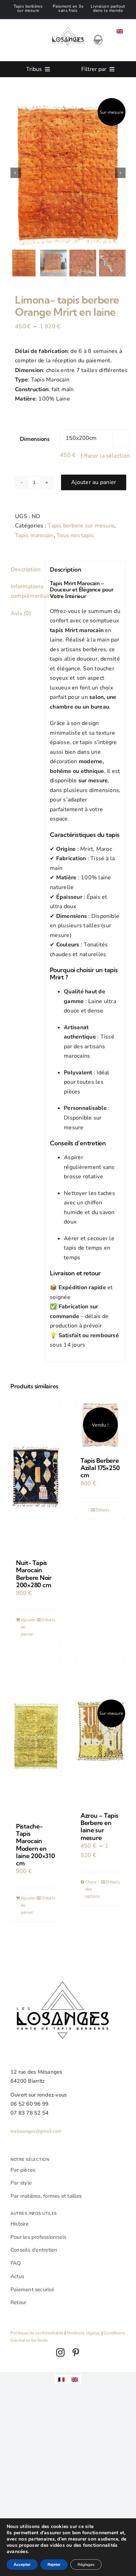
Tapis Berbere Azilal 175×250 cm (100, 1468)
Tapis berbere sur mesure (81, 526)
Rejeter (54, 2565)
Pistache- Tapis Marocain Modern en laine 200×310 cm (36, 1845)
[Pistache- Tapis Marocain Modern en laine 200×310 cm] (36, 1737)
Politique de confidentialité (37, 2333)
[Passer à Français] (61, 2379)
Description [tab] (26, 570)
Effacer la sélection (105, 456)
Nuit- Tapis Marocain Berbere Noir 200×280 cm (34, 1574)
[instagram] (60, 2352)
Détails (48, 1620)
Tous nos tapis (75, 535)
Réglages (86, 2565)
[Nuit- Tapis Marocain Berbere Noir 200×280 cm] (36, 1476)
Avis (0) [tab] (21, 613)
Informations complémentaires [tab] (26, 591)
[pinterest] (76, 2352)
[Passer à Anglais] (120, 31)
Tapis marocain (34, 535)
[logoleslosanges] (68, 22)
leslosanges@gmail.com (36, 2131)
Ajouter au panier (94, 482)
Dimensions (35, 439)
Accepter (22, 2565)
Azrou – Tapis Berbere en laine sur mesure (100, 1827)
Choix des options (93, 1889)
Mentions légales (83, 2333)
